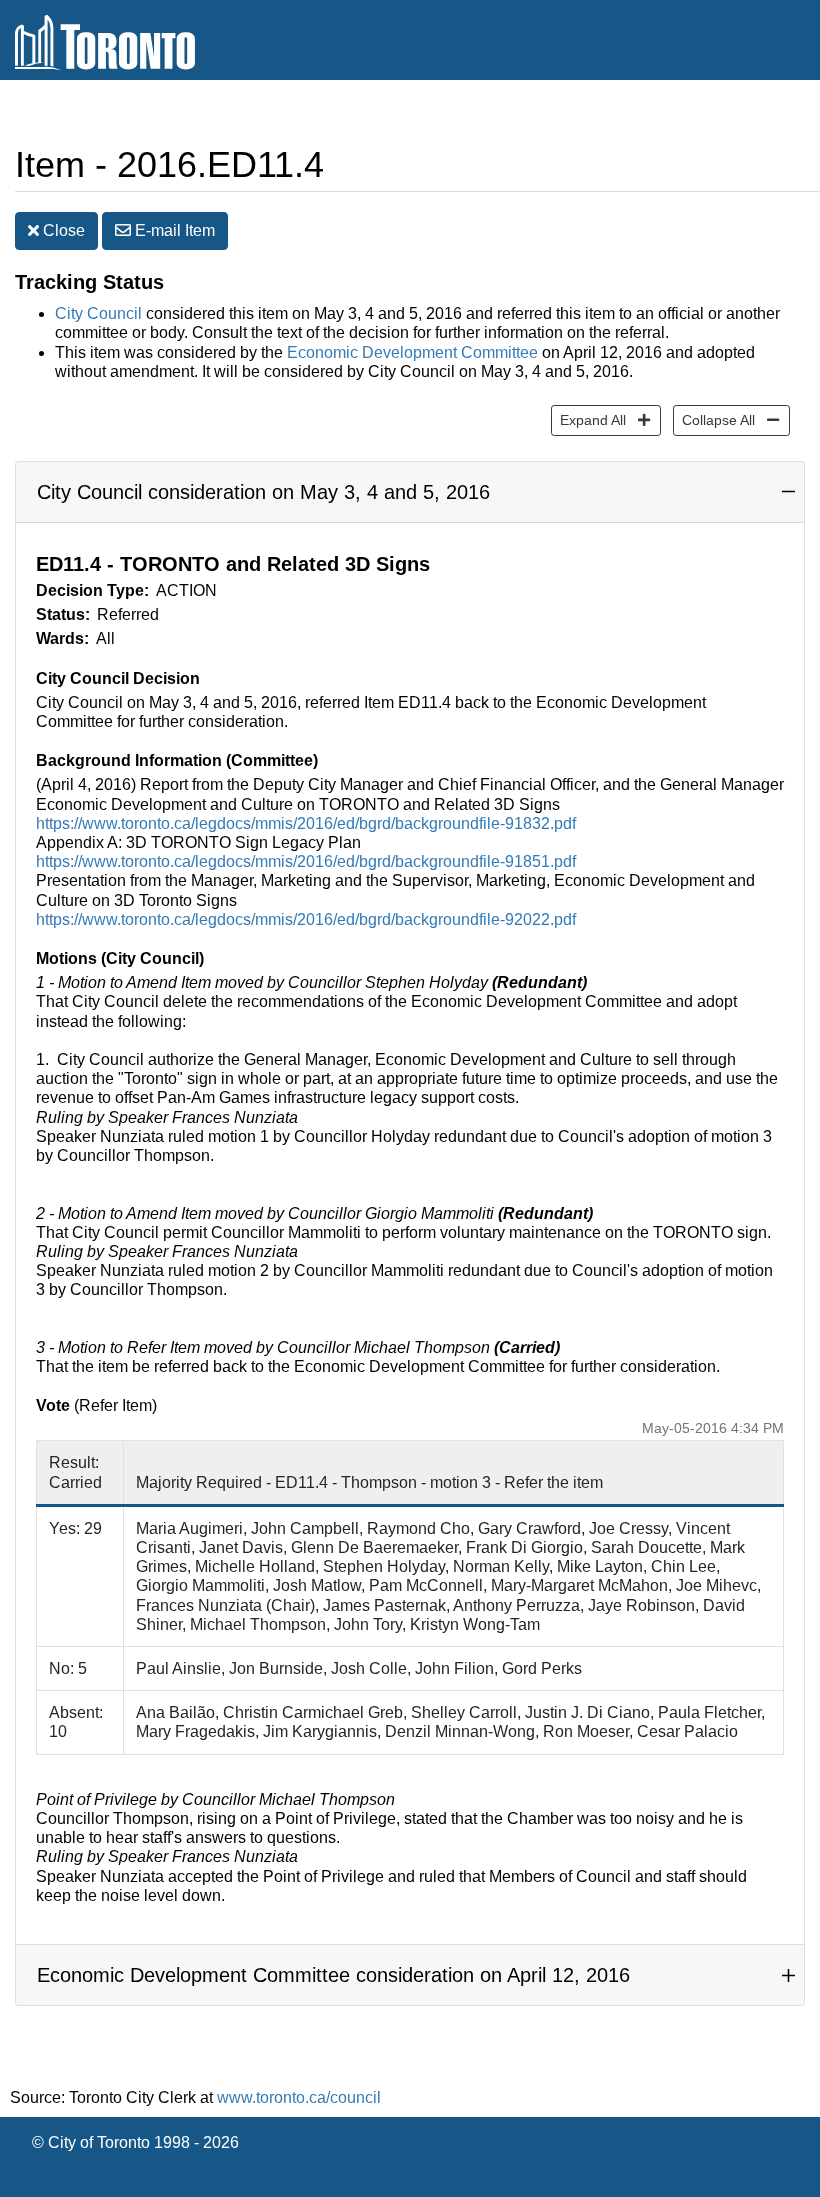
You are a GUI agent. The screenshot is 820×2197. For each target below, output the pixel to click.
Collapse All (714, 419)
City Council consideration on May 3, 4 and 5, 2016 (263, 492)
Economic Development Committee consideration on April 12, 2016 (333, 1975)
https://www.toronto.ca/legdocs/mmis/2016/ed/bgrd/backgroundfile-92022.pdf (306, 919)
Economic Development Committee (412, 352)
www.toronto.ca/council (299, 2097)
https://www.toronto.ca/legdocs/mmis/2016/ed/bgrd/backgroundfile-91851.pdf (306, 861)
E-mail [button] (173, 230)
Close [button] (62, 230)
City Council (98, 313)
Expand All (588, 419)
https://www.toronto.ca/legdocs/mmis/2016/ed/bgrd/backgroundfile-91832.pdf (306, 823)
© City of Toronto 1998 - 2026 (135, 2142)
